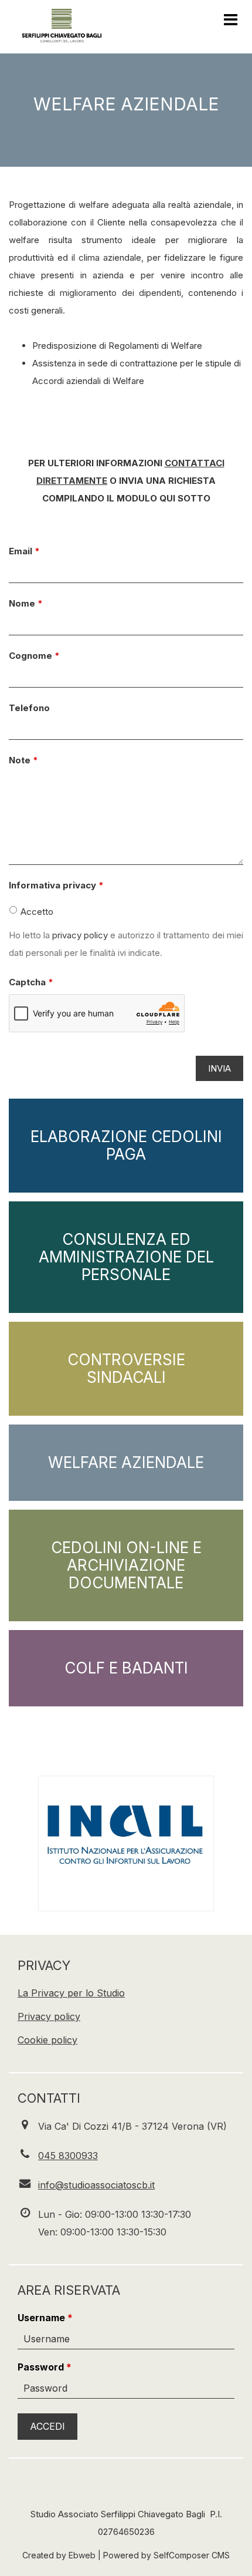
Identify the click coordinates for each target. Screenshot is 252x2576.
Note (20, 760)
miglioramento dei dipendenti (120, 293)
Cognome (30, 656)
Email (21, 551)
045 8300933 (68, 2156)
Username (41, 2318)
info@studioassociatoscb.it (96, 2185)
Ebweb (82, 2555)
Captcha (27, 982)
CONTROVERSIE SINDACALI (126, 1368)
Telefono (29, 708)
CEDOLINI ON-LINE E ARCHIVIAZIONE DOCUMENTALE (126, 1565)
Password (41, 2367)
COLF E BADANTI (126, 1668)
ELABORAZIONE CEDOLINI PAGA (126, 1145)
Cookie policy (47, 2040)
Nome (22, 603)
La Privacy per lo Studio (71, 1993)
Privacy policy (49, 2016)
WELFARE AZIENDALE (126, 1462)
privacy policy (80, 935)
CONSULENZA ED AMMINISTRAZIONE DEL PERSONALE (126, 1257)
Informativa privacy (52, 885)
